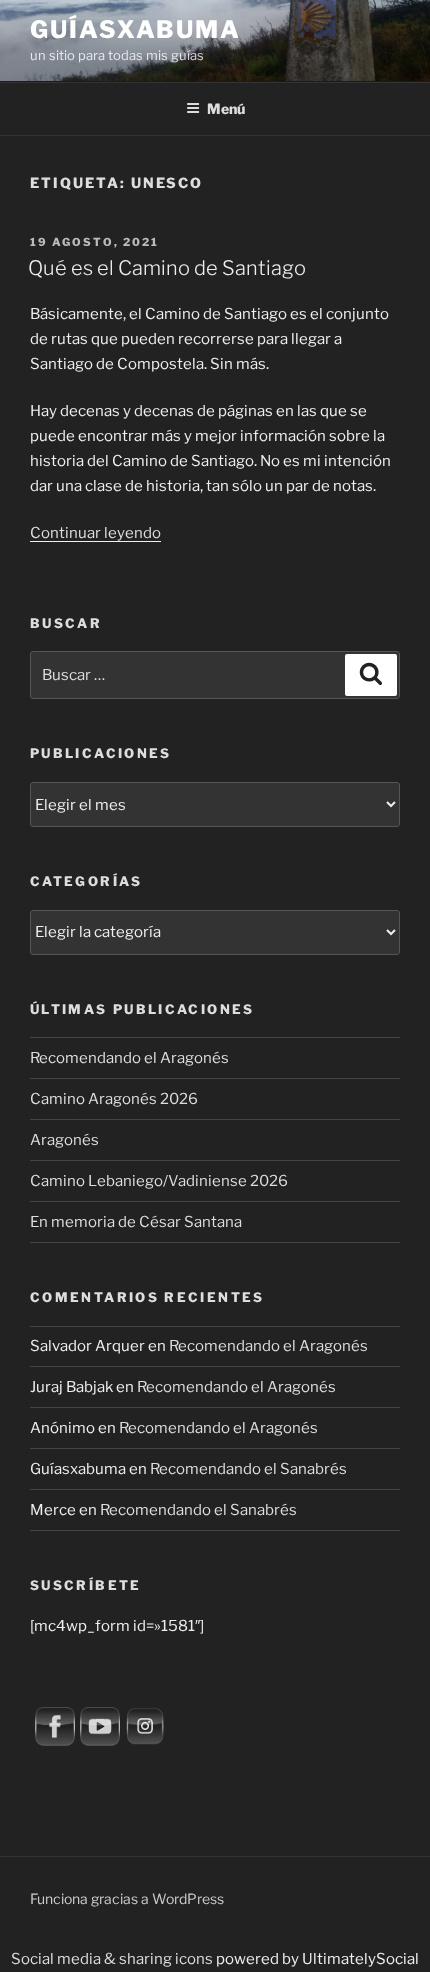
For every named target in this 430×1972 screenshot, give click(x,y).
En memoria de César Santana (136, 1222)
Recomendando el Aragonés (129, 1058)
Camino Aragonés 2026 (114, 1099)
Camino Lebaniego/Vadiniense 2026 (159, 1181)
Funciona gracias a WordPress (127, 1898)
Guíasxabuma (135, 29)
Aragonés (64, 1140)
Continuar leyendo (95, 533)
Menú (226, 108)
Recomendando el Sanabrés (248, 1469)
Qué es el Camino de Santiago (167, 268)
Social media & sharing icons (113, 1959)
